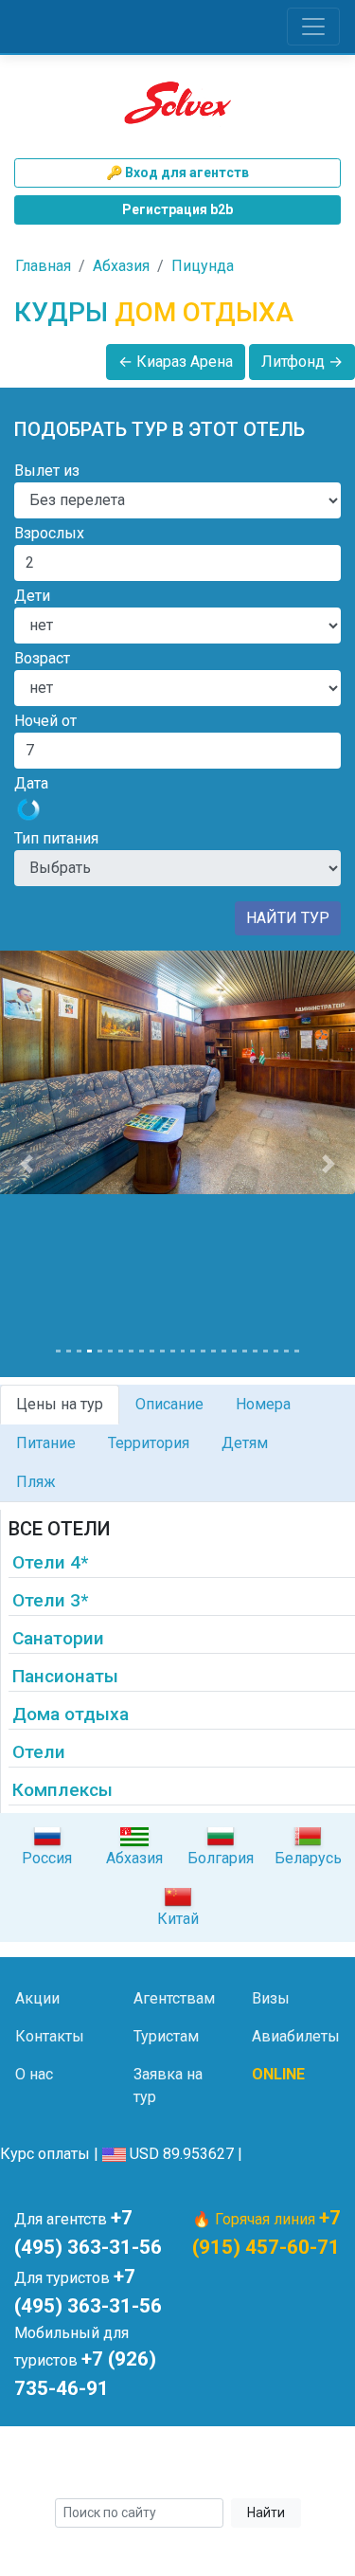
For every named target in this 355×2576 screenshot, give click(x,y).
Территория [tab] (149, 1443)
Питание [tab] (46, 1443)
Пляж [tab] (36, 1482)
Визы (271, 1998)
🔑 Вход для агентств (177, 172)
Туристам (166, 2036)
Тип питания (56, 838)
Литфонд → (302, 362)
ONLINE (278, 2074)
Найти (266, 2513)
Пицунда (203, 266)
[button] (27, 1164)
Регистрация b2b (177, 209)
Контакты (50, 2036)
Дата (31, 783)
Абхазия (121, 266)
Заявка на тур (168, 2086)
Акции (37, 1998)
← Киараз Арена (176, 362)
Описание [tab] (169, 1404)
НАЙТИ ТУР (288, 918)
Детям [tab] (245, 1443)
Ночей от (45, 721)
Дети (32, 596)
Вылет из (47, 471)
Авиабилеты (296, 2036)
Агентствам (174, 1998)
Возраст (42, 658)
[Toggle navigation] (313, 27)
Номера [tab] (263, 1404)
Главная (43, 266)
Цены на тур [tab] (60, 1404)
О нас (34, 2074)
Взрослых (49, 533)
